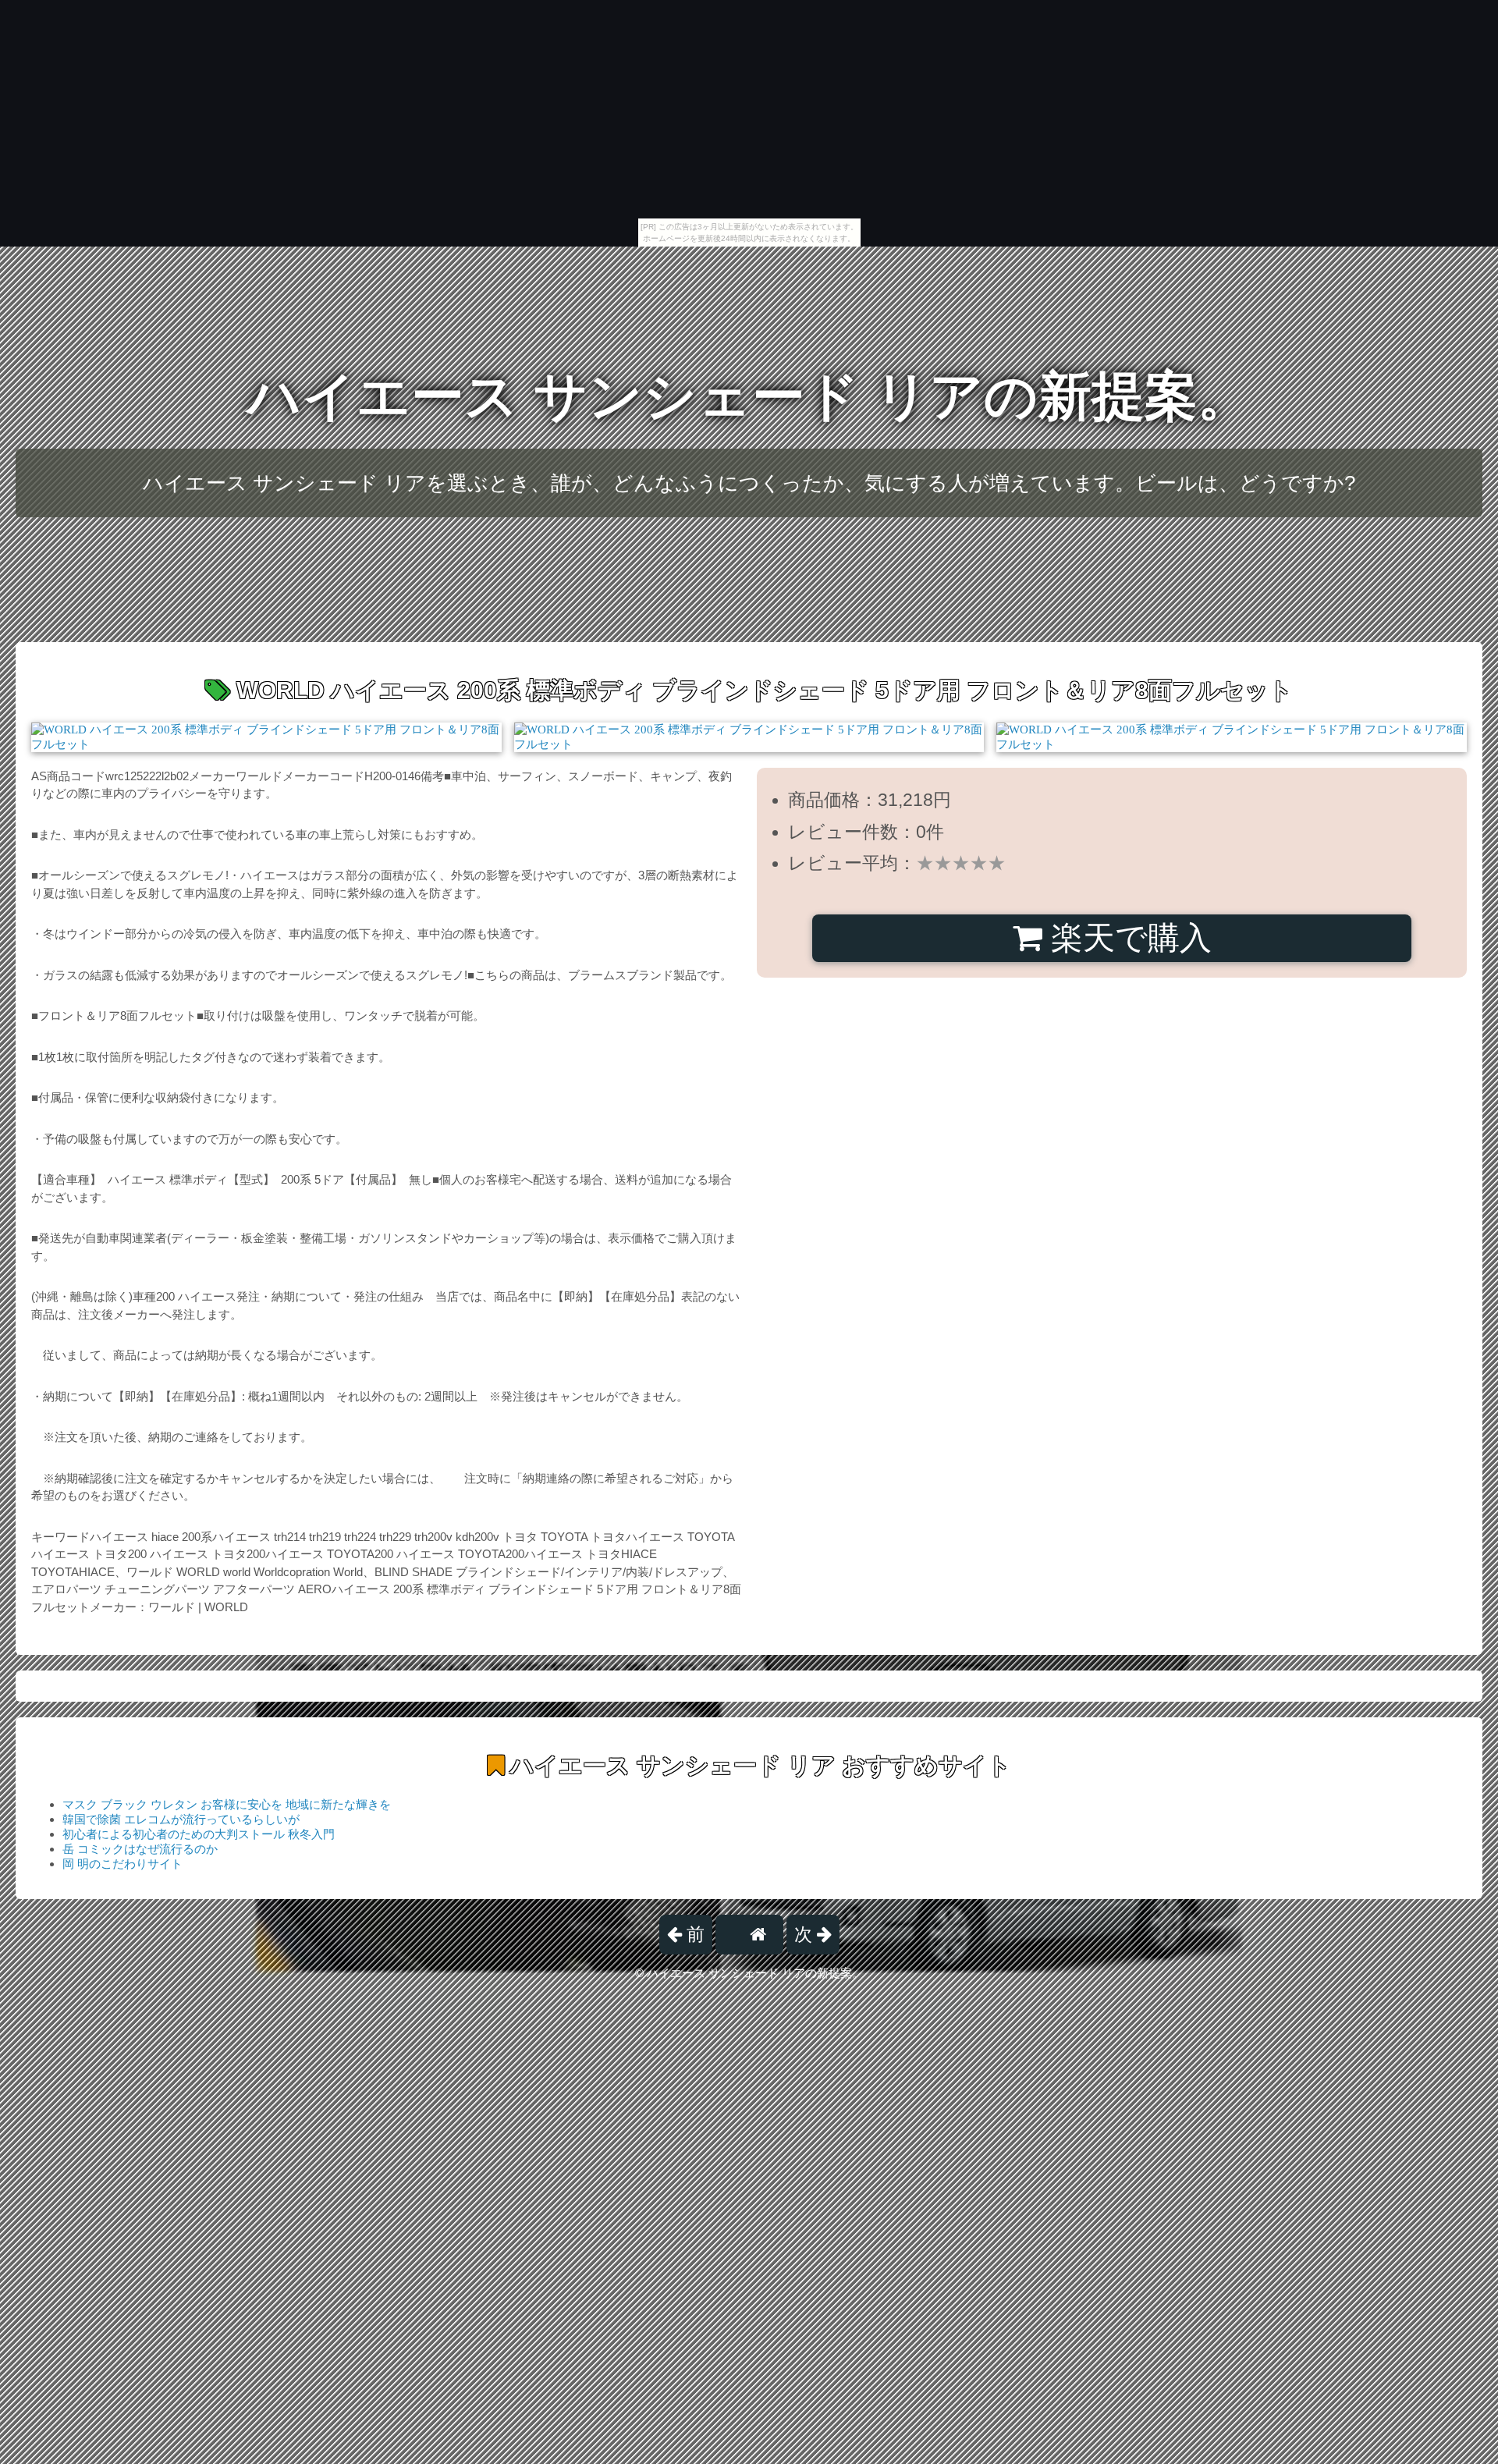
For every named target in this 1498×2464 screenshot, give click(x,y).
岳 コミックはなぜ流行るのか (140, 1849)
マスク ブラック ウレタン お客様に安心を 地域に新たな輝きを (227, 1804)
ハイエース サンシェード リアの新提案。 (749, 396)
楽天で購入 (1127, 938)
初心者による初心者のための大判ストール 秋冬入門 (199, 1834)
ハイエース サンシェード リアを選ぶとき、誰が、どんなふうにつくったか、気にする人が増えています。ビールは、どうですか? (749, 483)
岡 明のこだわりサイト (122, 1864)
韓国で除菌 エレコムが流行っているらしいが (181, 1819)
